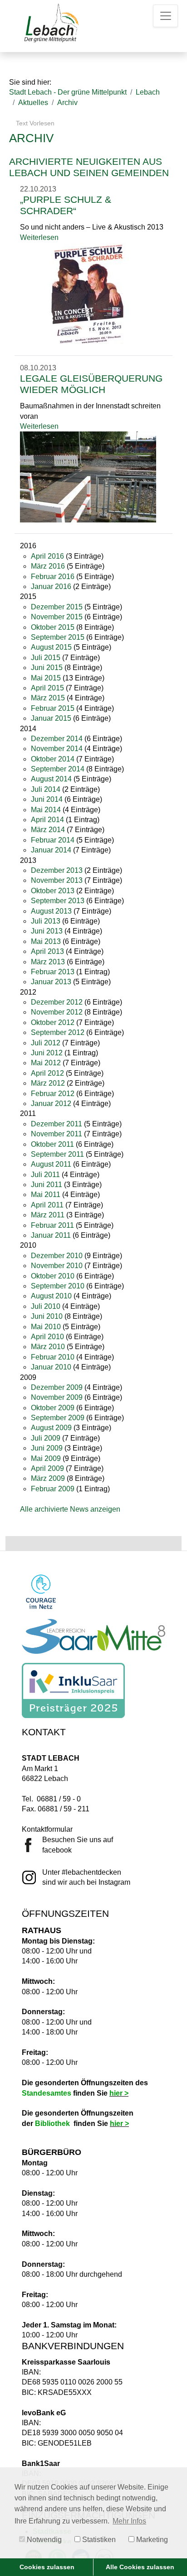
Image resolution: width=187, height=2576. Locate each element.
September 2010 (58, 1286)
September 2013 (58, 901)
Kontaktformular (47, 1829)
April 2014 (47, 820)
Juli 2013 (46, 921)
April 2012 (47, 1073)
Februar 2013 (53, 972)
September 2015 (58, 637)
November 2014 (57, 749)
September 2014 (58, 769)
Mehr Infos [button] (129, 2521)
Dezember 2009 (57, 1387)
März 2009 (48, 1478)
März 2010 (48, 1347)
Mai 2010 (46, 1327)
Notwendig (43, 2540)
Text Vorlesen (34, 123)
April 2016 (47, 556)
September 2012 (58, 1032)
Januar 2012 (51, 1104)
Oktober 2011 (52, 1144)
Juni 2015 (47, 668)
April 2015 (47, 688)
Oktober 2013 (53, 891)
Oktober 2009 (53, 1408)
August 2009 (51, 1428)
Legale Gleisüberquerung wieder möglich (91, 384)
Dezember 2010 (57, 1256)
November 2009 (57, 1397)
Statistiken (98, 2540)
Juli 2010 (46, 1306)
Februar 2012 (53, 1094)
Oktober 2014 (53, 759)
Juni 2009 (47, 1448)
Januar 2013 (51, 982)
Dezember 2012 (57, 1002)
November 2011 (57, 1134)
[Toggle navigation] (165, 16)
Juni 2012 (47, 1053)
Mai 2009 (46, 1458)
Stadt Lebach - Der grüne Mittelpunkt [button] (68, 92)
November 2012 (57, 1012)
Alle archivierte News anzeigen (70, 1509)
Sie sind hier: (30, 82)
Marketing (151, 2540)
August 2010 (51, 1296)
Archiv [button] (67, 103)
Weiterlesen (39, 237)
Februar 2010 (53, 1357)
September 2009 (58, 1418)
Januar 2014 (51, 850)
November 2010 (57, 1266)
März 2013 (48, 962)
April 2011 (47, 1205)
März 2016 (48, 566)
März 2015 (48, 698)
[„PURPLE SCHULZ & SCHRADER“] (88, 293)
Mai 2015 (46, 678)
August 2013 (51, 911)
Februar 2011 (52, 1225)
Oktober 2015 (53, 627)
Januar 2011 (51, 1235)
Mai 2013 (46, 941)
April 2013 (47, 951)
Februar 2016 (53, 577)
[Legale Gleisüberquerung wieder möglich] (88, 476)
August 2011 (51, 1164)
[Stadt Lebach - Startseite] (50, 23)
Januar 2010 (51, 1367)
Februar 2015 (53, 708)
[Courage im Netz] (41, 1592)
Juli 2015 (46, 658)
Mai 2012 (46, 1063)
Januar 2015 (51, 718)
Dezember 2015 (57, 607)
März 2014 (48, 830)
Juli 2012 (46, 1043)
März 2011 (48, 1215)
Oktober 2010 (53, 1276)
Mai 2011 (46, 1195)
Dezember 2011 (57, 1124)
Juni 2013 (47, 931)
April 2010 (47, 1337)
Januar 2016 (51, 587)
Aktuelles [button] (33, 103)
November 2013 (57, 880)
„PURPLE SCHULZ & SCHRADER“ (66, 205)
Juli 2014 (46, 789)
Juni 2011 (47, 1185)
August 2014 (51, 779)
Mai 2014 (46, 810)
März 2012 (48, 1083)
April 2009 (47, 1468)
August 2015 (51, 647)
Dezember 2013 (57, 870)
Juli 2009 (46, 1438)
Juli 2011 (45, 1175)
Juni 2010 (47, 1316)
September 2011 (57, 1154)
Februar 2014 (53, 840)
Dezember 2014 (57, 739)
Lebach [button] (148, 92)
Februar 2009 (53, 1489)
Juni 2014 (47, 799)
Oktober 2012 (53, 1022)
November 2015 (57, 617)
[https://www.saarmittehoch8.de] (93, 1636)
